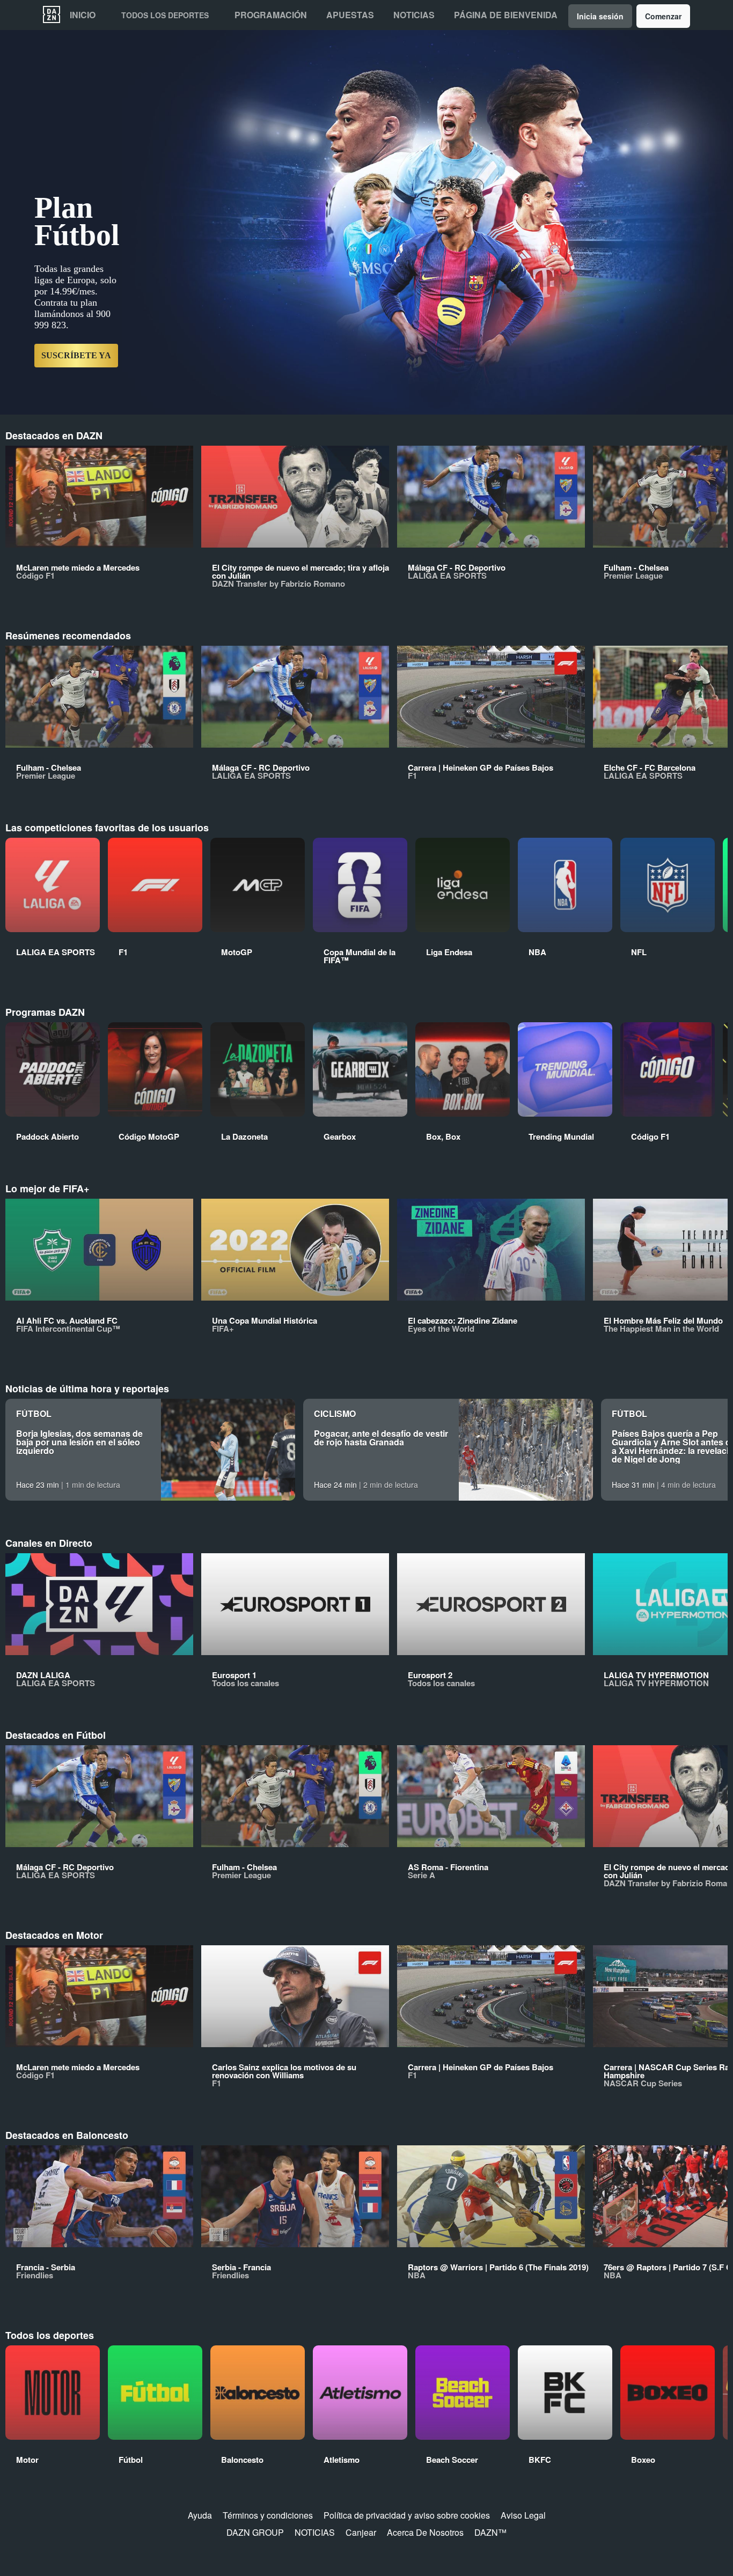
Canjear (361, 2532)
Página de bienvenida (506, 15)
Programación (271, 15)
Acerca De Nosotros (425, 2532)
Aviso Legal (523, 2515)
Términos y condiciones (268, 2515)
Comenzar (663, 16)
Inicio (83, 15)
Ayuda (200, 2515)
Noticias (414, 15)
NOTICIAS (315, 2532)
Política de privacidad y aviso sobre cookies (407, 2515)
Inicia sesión (600, 16)
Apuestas (350, 15)
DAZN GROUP (255, 2532)
